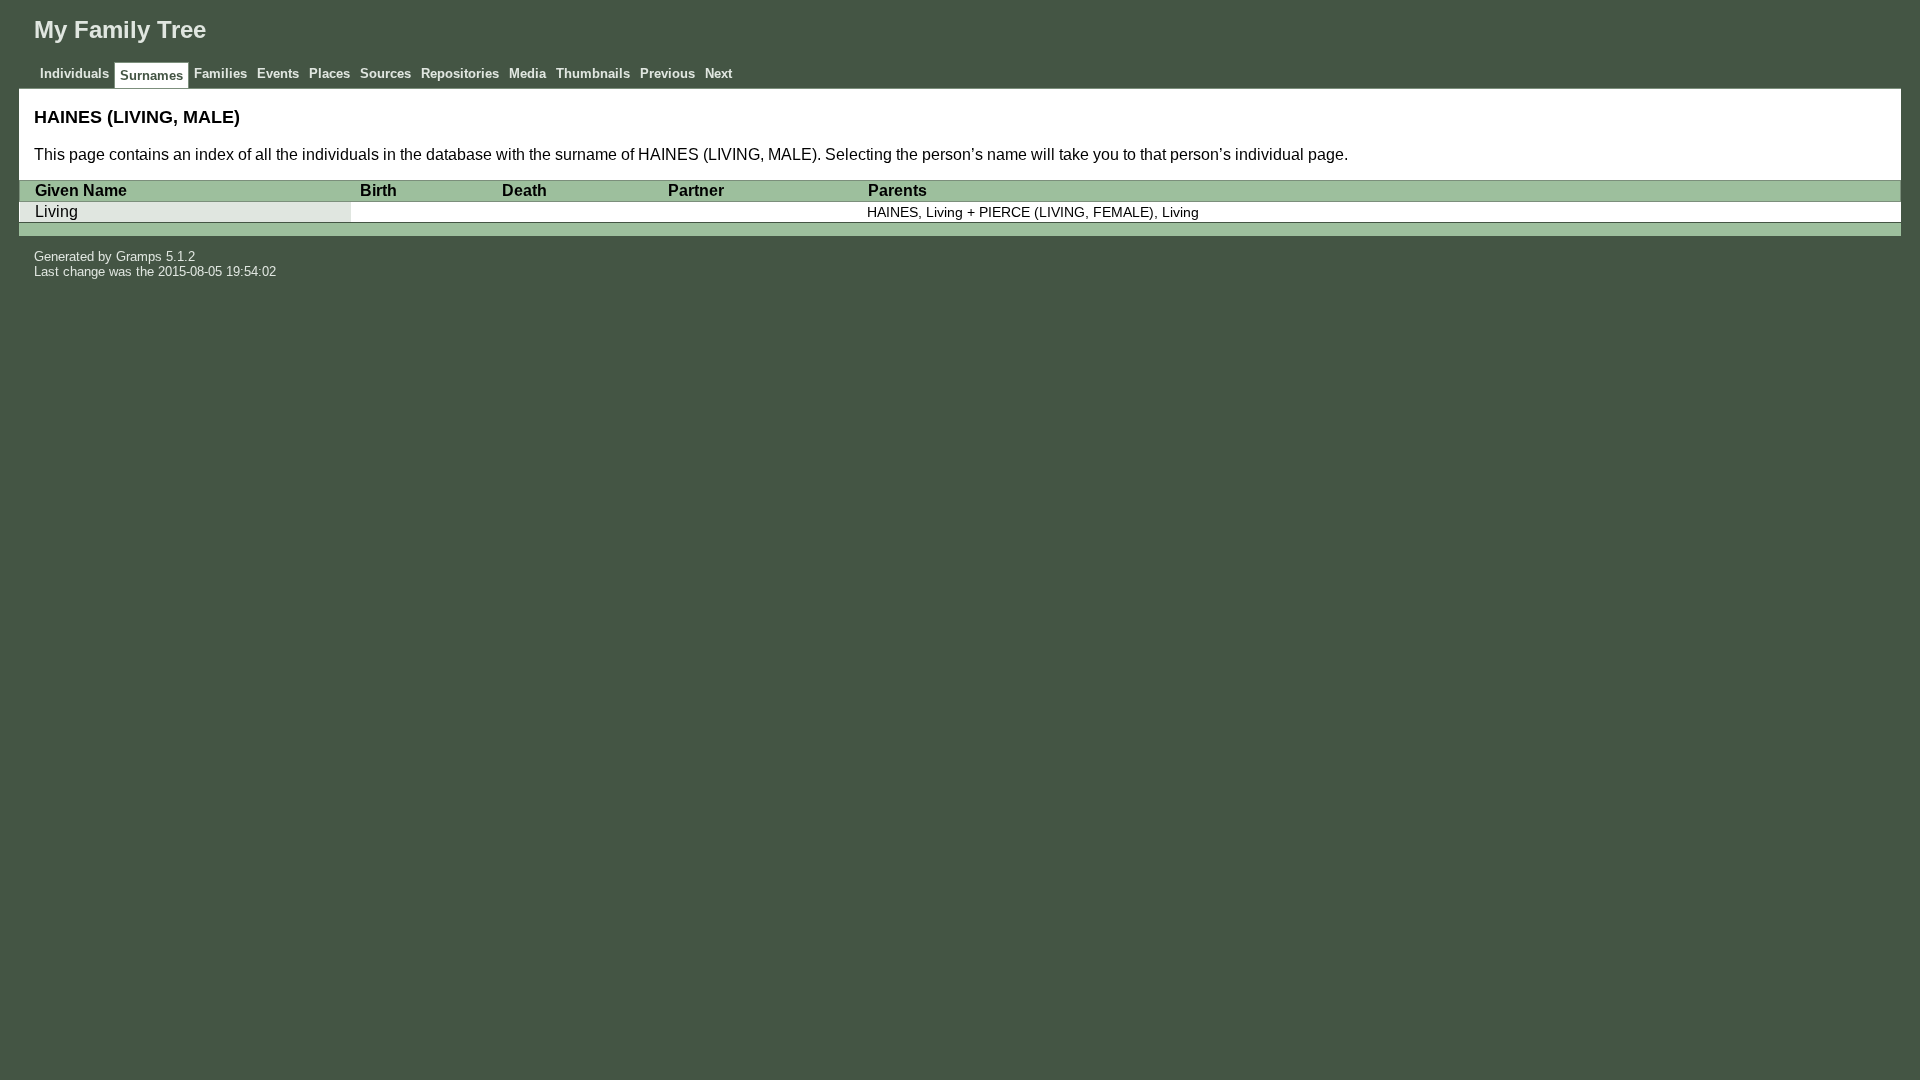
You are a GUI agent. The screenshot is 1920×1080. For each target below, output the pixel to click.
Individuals (74, 73)
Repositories (460, 73)
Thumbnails (593, 73)
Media (527, 73)
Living (56, 211)
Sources (385, 73)
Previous (667, 73)
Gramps (139, 256)
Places (329, 73)
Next (718, 73)
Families (220, 73)
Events (278, 73)
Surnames (151, 75)
